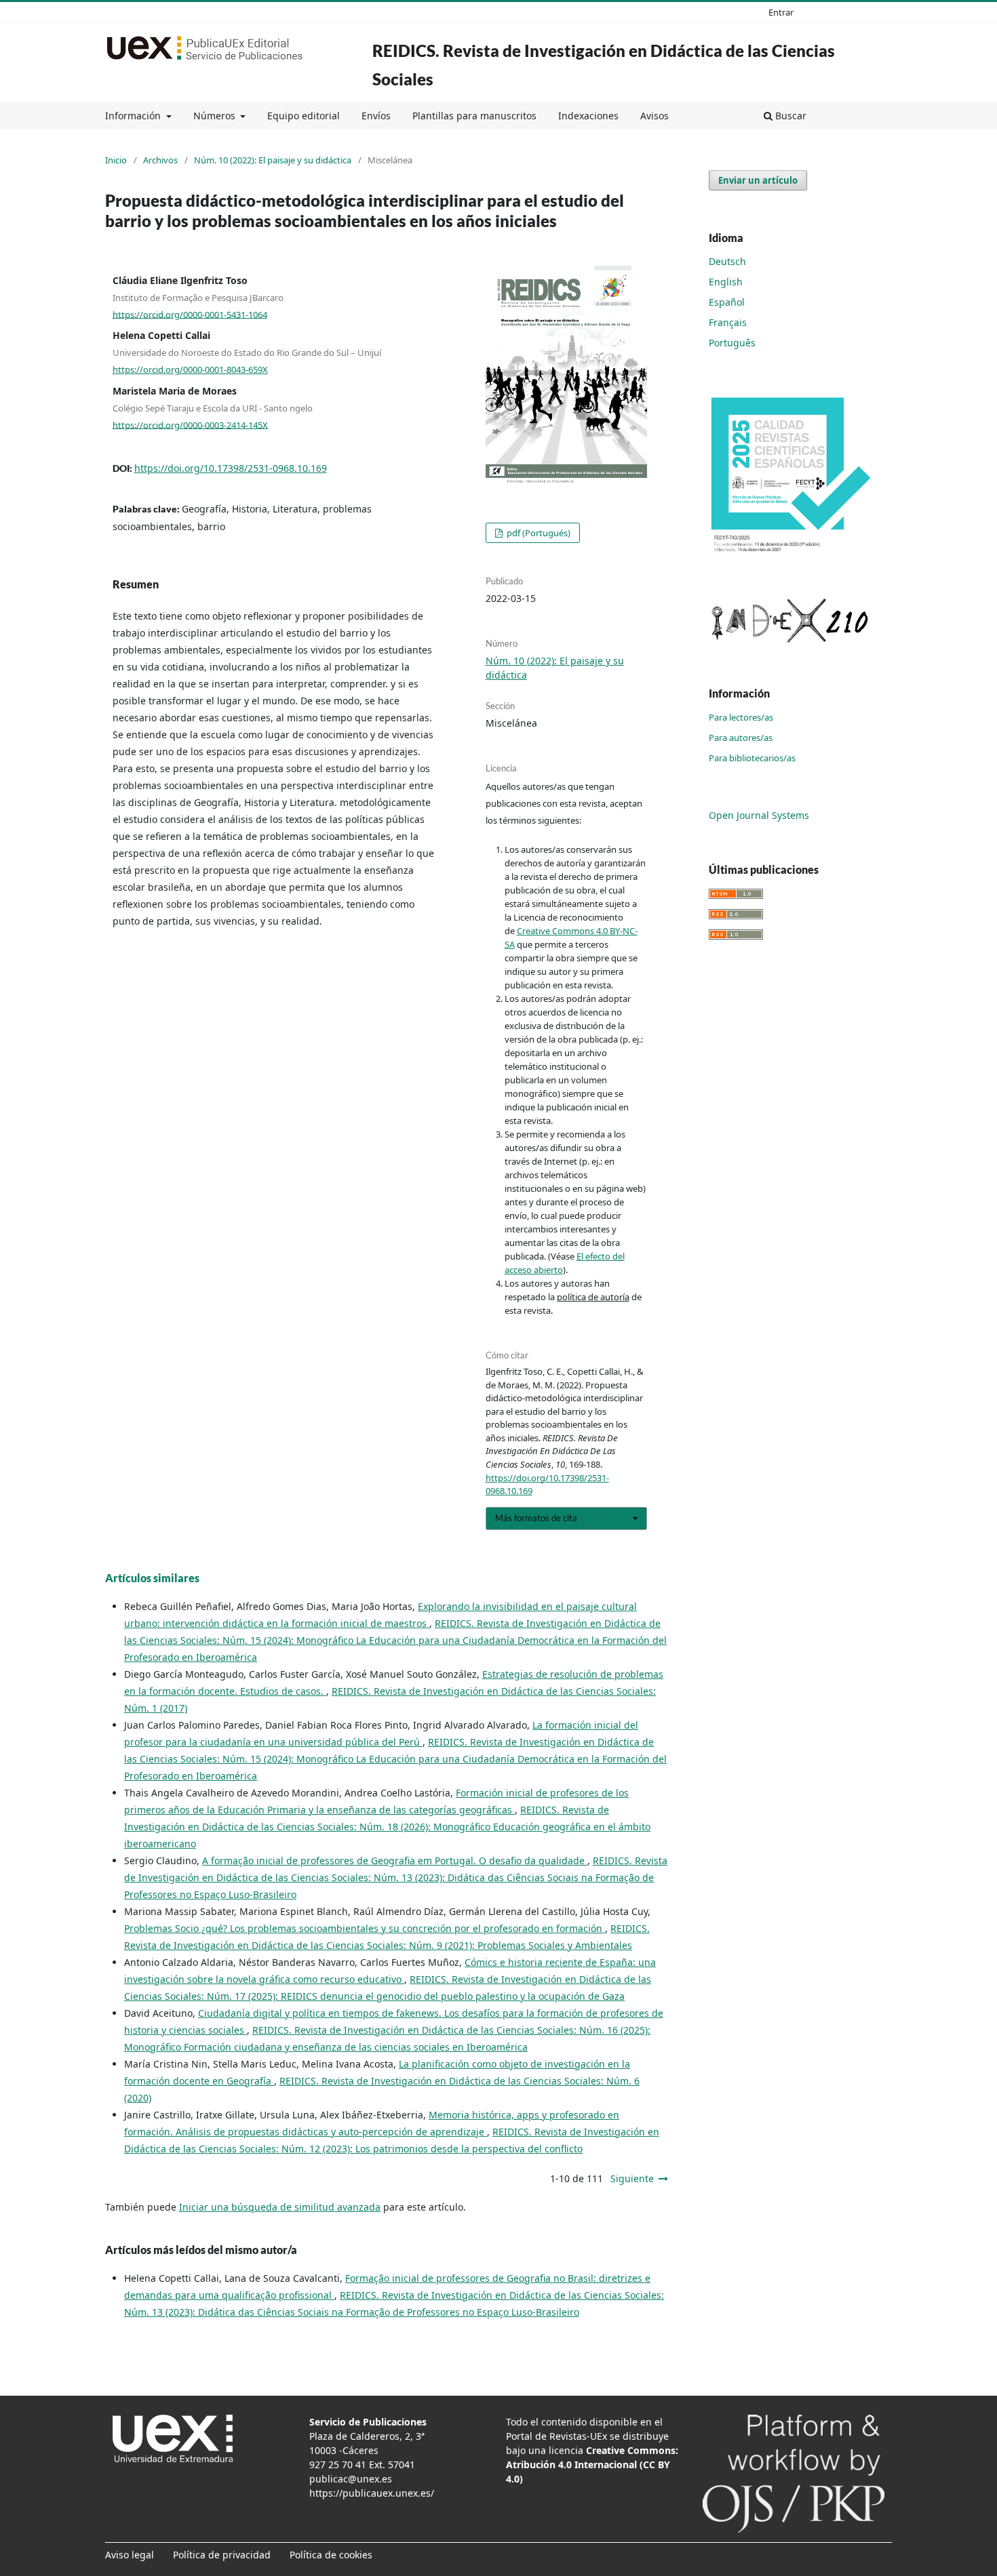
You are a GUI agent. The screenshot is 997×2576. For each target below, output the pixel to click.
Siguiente (632, 2178)
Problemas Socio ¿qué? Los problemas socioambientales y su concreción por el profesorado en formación (365, 1928)
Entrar (781, 12)
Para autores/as (741, 738)
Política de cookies (331, 2555)
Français (728, 322)
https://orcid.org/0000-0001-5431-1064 (190, 314)
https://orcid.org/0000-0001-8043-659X (190, 369)
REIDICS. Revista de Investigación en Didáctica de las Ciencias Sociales (604, 65)
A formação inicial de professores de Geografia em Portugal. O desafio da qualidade (395, 1860)
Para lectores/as (741, 717)
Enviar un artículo (758, 180)
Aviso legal (130, 2555)
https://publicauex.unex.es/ (372, 2493)
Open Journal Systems (759, 815)
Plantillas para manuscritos (474, 116)
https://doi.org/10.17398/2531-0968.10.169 (231, 468)
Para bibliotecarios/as (752, 758)
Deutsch (727, 261)
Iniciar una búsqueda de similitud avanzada (280, 2207)
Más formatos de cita (536, 1518)
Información (134, 116)
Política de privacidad (222, 2555)
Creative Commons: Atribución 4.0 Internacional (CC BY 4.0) (592, 2464)
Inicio (116, 160)
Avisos (654, 116)
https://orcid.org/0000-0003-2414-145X (190, 424)
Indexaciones (588, 116)
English (726, 282)
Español (727, 302)
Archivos (160, 160)
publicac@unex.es (351, 2479)
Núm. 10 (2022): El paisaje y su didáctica (273, 160)
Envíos (376, 116)
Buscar (789, 116)
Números (216, 116)
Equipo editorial (304, 116)
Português (732, 343)
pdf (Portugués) (537, 533)
